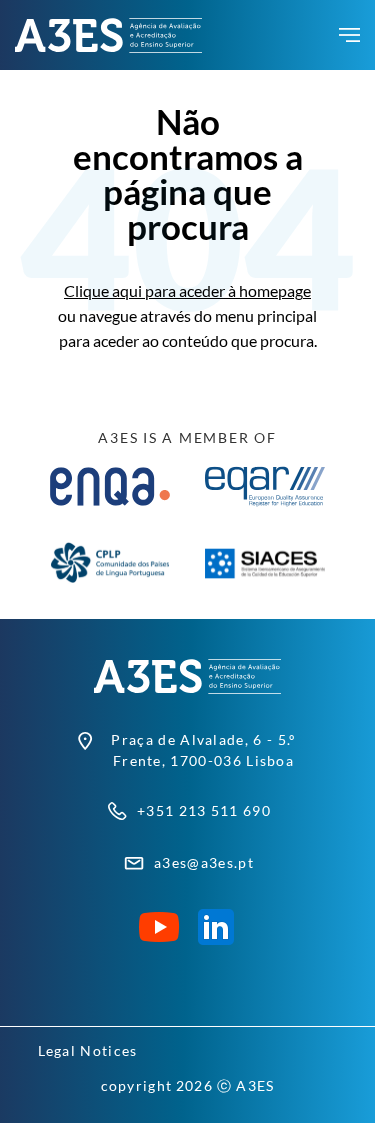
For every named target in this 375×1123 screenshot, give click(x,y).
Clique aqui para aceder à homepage (187, 290)
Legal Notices (88, 1050)
